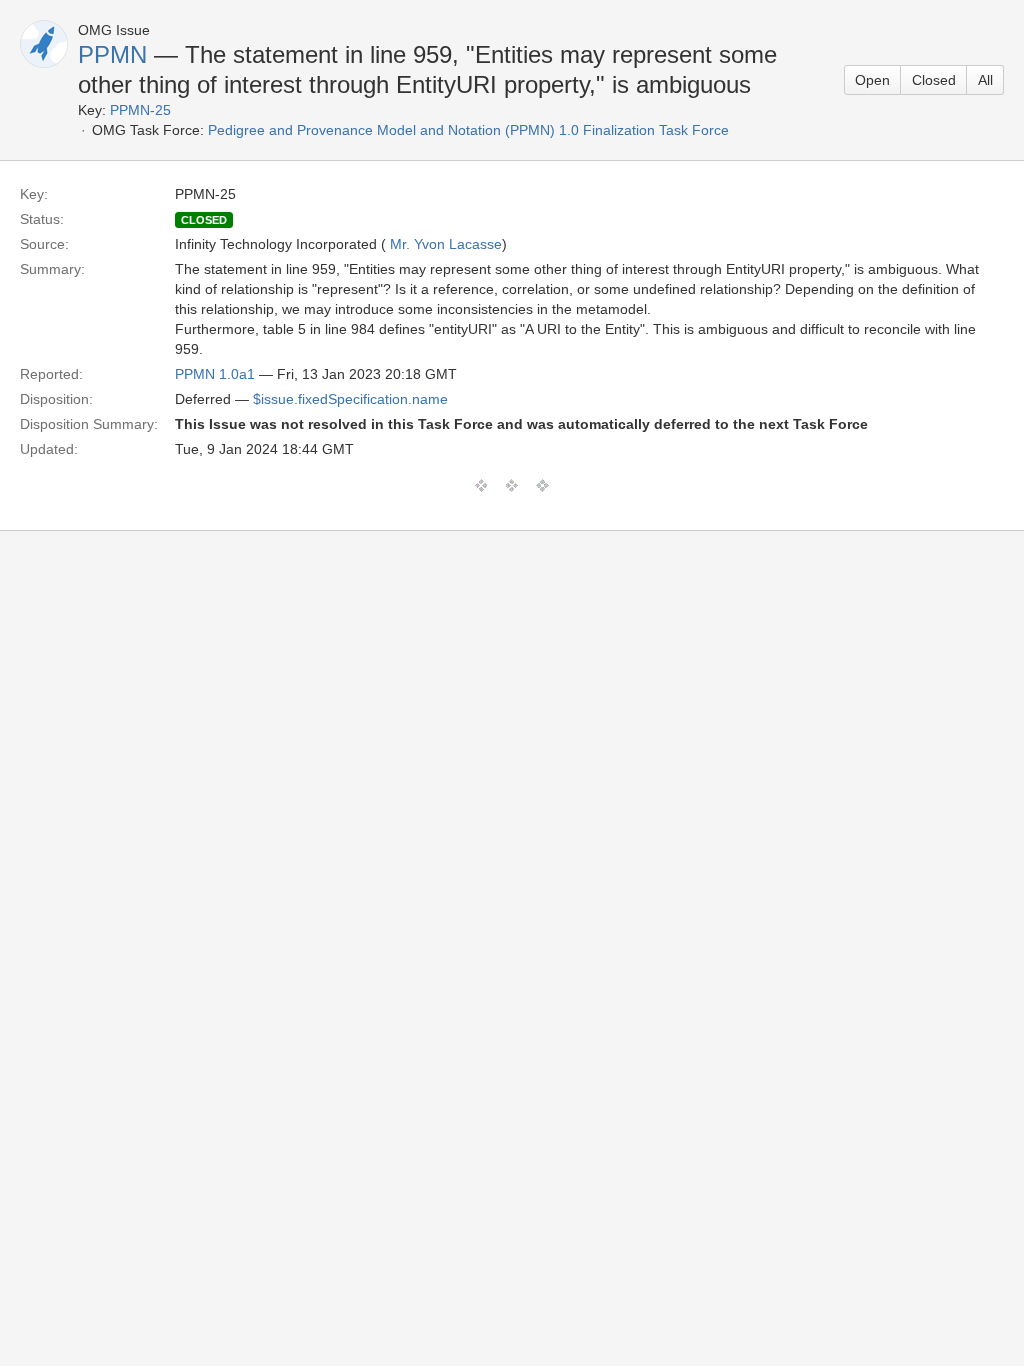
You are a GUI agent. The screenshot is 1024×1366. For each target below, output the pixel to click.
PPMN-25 (140, 110)
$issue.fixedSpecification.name (350, 399)
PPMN (112, 54)
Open (872, 80)
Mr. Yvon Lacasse (446, 244)
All (985, 80)
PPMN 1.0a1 (215, 374)
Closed (934, 80)
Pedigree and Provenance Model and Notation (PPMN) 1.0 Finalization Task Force (468, 130)
